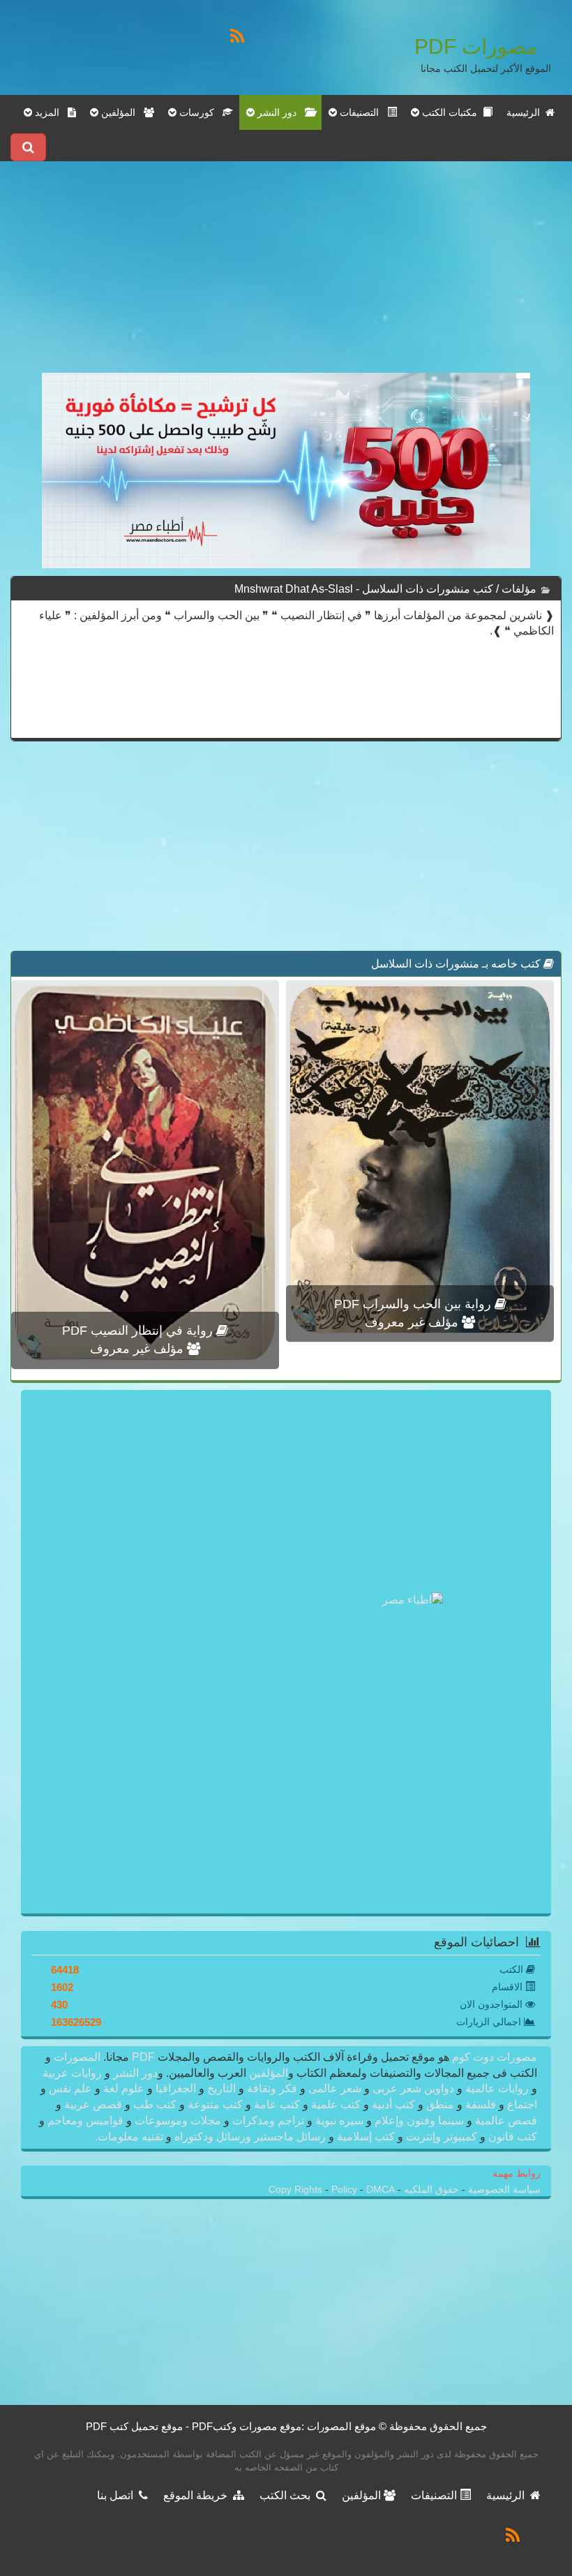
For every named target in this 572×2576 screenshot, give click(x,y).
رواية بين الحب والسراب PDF (414, 1304)
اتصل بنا (118, 2495)
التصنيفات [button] (362, 112)
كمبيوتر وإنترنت (442, 2137)
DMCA (381, 2190)
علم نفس (70, 2088)
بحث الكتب (288, 2495)
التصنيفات (435, 2495)
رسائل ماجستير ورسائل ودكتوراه (250, 2137)
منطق (440, 2104)
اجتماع (521, 2104)
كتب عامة (277, 2104)
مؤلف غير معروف (413, 1322)
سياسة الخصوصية (503, 2190)
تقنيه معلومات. (130, 2137)
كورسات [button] (200, 112)
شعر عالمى (335, 2088)
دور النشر (135, 2073)
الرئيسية (526, 112)
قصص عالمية (505, 2120)
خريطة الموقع (198, 2495)
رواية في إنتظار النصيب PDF (139, 1331)
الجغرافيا (176, 2088)
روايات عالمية (497, 2088)
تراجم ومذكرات (268, 2120)
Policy (346, 2190)
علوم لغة (124, 2088)
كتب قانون (511, 2137)
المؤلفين (267, 2073)
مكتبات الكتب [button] (451, 112)
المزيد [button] (50, 112)
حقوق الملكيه (430, 2190)
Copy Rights (297, 2190)
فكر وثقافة (272, 2088)
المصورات (76, 2057)
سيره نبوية (339, 2120)
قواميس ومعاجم (85, 2120)
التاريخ (221, 2088)
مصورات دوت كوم (493, 2057)
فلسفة (481, 2104)
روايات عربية (74, 2073)
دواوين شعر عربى (413, 2088)
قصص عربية (93, 2104)
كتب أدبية (393, 2104)
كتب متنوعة (215, 2104)
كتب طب (155, 2104)
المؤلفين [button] (121, 112)
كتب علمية (336, 2104)
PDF (143, 2057)
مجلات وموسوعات (178, 2120)
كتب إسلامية (366, 2137)
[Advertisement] (286, 275)
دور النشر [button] (280, 112)
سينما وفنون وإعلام (419, 2120)
